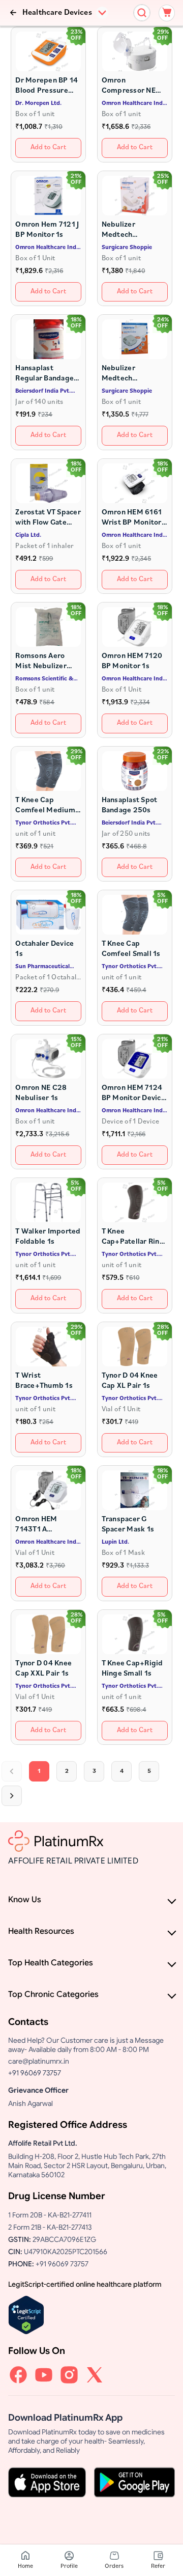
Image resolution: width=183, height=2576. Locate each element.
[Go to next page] (12, 1796)
